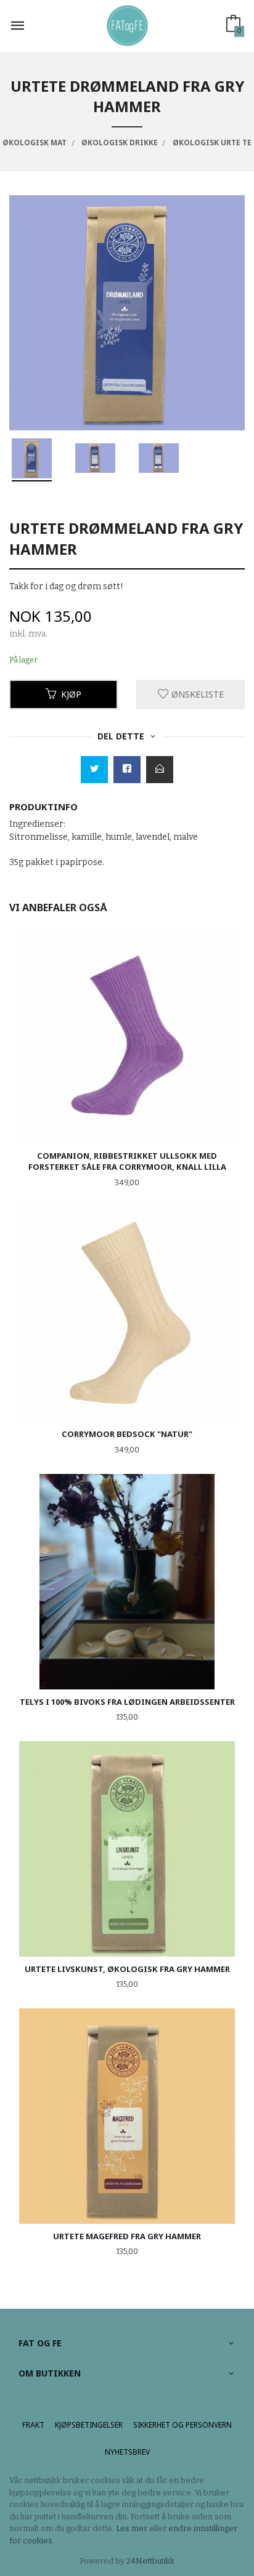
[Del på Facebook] (127, 770)
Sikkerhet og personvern (182, 2425)
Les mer (132, 2528)
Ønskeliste (196, 694)
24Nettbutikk (150, 2561)
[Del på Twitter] (94, 770)
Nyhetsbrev (127, 2452)
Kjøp (71, 694)
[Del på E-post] (160, 770)
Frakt (33, 2425)
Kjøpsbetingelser (89, 2425)
